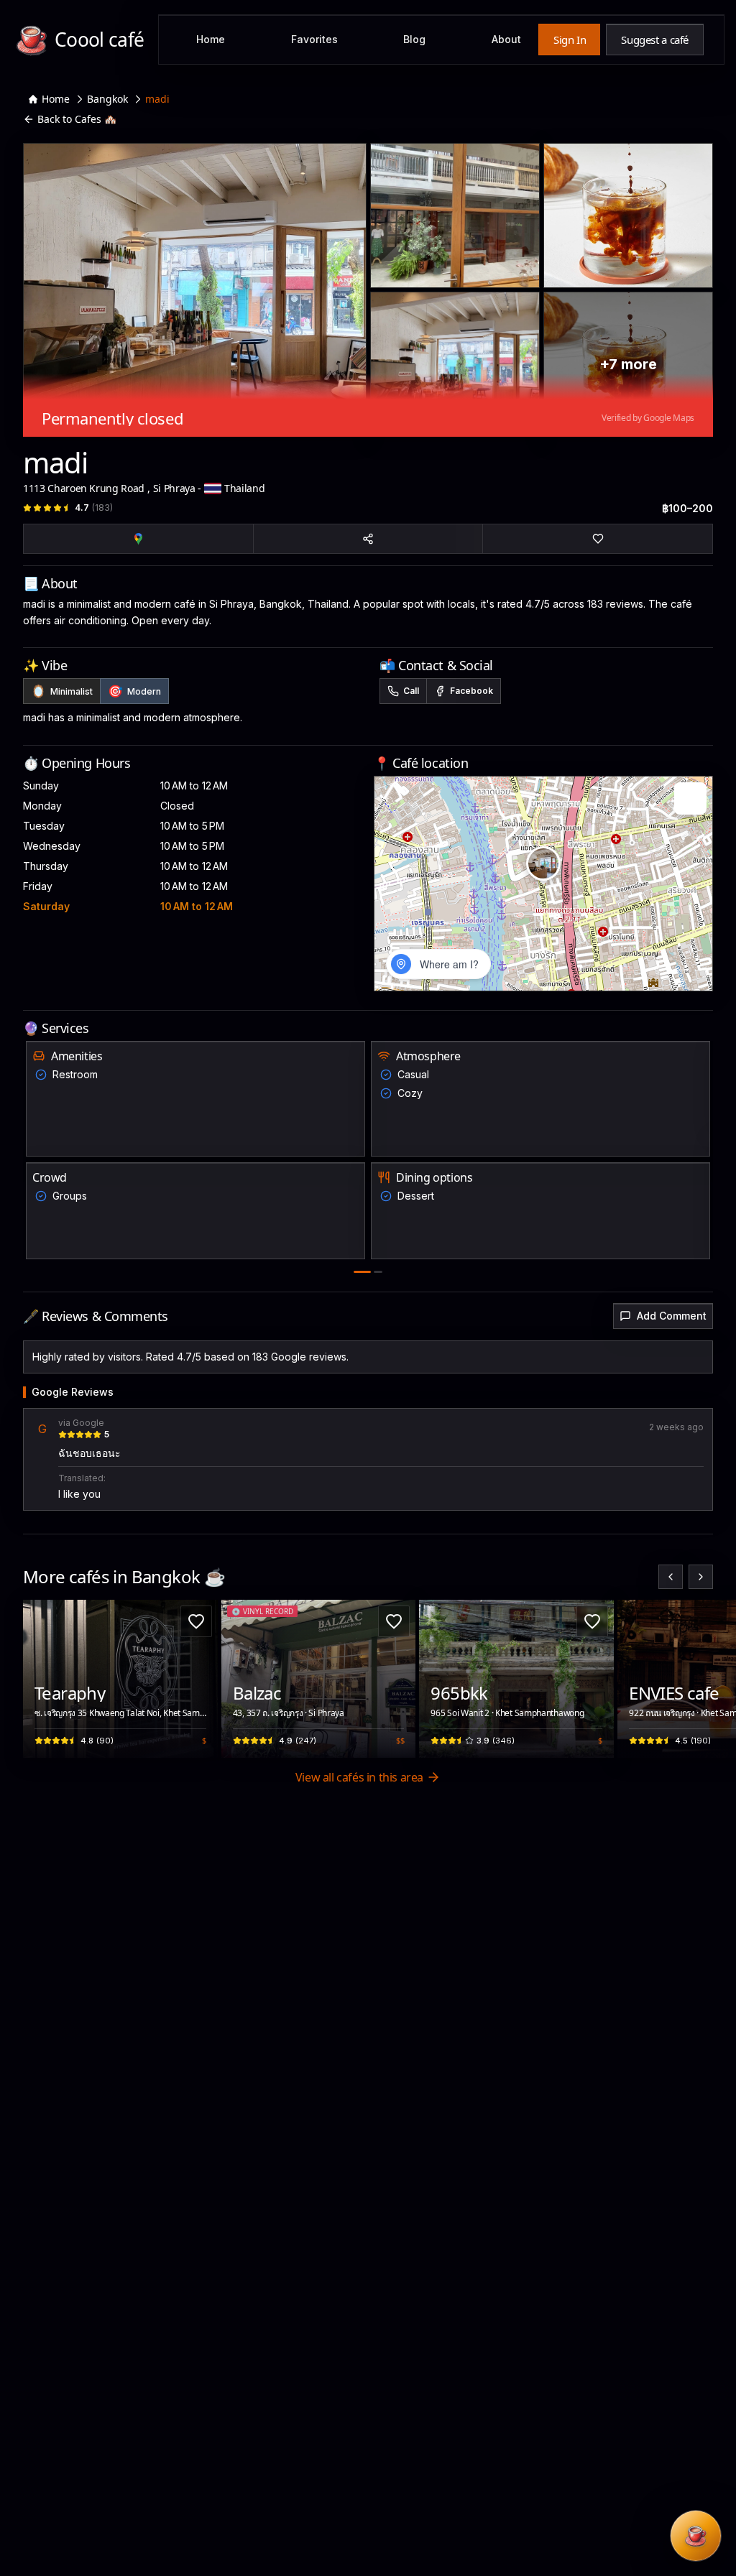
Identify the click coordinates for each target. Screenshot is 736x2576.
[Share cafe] (368, 539)
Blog (414, 39)
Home (211, 39)
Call (411, 691)
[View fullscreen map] (690, 798)
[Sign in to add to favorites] (598, 539)
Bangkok (107, 99)
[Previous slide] (671, 1577)
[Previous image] (42, 1679)
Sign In (570, 40)
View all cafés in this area (359, 1777)
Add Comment (672, 1316)
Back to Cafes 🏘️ (77, 119)
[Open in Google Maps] (138, 539)
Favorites (314, 39)
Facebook (471, 691)
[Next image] (199, 1679)
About (506, 39)
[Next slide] (701, 1577)
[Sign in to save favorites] (196, 1621)
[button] (543, 863)
